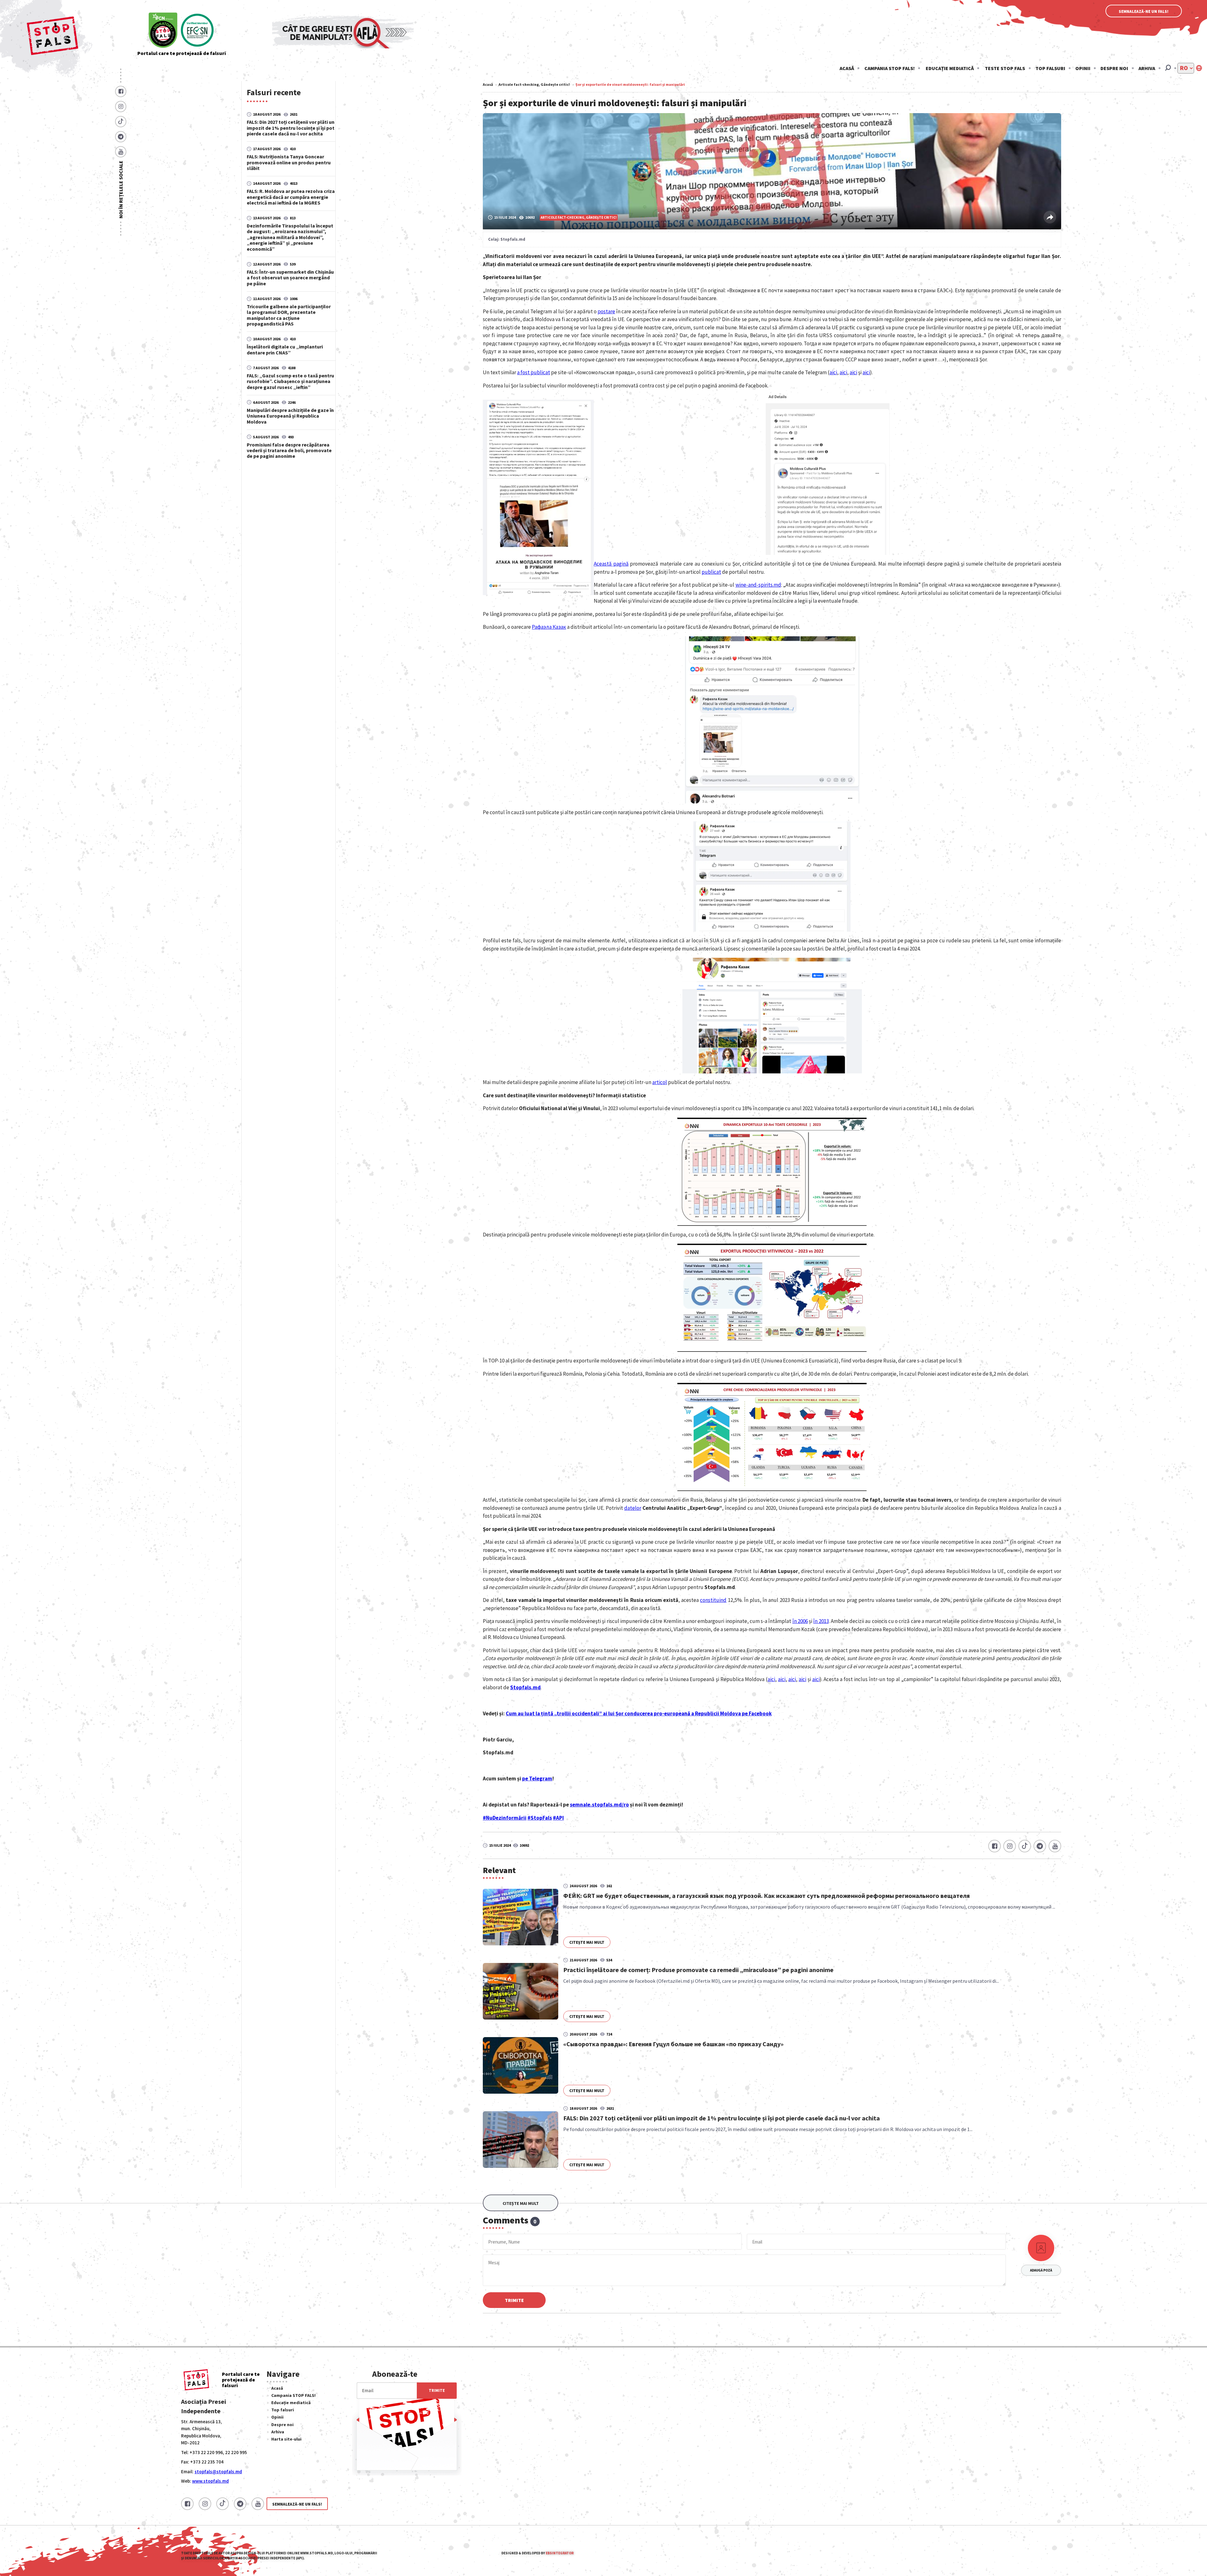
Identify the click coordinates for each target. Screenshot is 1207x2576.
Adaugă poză (1041, 2270)
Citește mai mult (587, 1942)
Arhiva (1147, 68)
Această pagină (611, 564)
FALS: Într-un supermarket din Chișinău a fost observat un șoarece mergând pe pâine (290, 277)
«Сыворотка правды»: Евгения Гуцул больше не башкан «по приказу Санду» (673, 2044)
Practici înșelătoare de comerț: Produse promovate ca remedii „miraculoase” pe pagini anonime (698, 1970)
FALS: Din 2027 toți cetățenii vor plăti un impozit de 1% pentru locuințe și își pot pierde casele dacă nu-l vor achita (291, 128)
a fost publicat (534, 372)
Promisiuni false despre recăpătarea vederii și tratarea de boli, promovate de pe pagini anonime (289, 450)
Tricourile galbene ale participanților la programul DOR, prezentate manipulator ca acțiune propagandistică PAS (289, 315)
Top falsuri (1050, 68)
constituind (713, 1600)
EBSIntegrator (560, 2553)
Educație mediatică (950, 68)
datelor (633, 1508)
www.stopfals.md (210, 2481)
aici (833, 372)
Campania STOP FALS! (890, 68)
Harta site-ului (286, 2439)
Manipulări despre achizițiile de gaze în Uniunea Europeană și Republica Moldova (290, 416)
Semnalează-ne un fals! (1144, 11)
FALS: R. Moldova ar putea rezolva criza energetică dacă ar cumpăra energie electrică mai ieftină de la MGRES (291, 197)
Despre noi (1114, 68)
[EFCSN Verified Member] (197, 31)
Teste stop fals (1005, 68)
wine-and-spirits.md (758, 585)
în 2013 (821, 1621)
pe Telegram (537, 1779)
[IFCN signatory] (163, 31)
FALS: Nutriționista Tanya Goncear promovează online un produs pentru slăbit (289, 162)
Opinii (1083, 68)
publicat (711, 572)
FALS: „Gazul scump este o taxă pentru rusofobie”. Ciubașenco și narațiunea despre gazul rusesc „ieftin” (290, 381)
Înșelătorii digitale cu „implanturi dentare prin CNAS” (285, 349)
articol (660, 1082)
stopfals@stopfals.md (218, 2472)
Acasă (847, 68)
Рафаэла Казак (549, 627)
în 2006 (800, 1621)
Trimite (514, 2300)
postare (606, 311)
